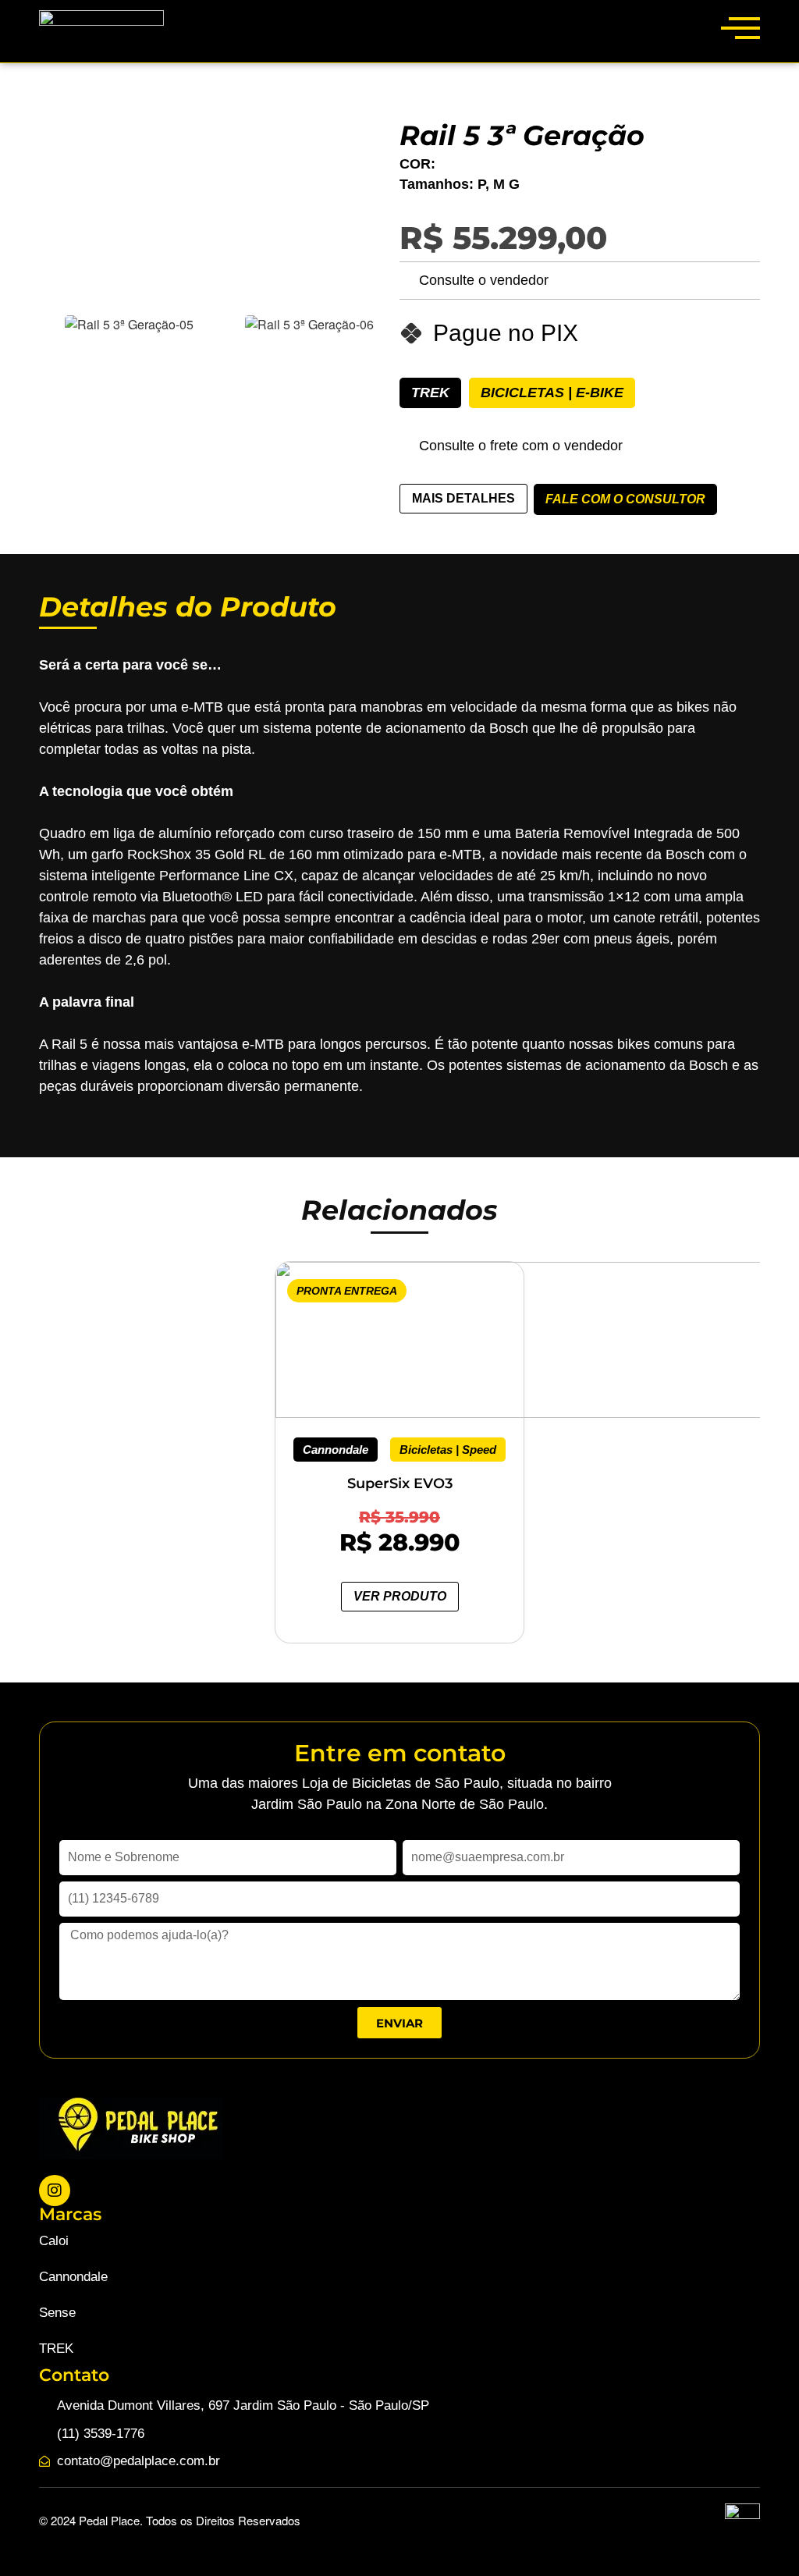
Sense (57, 2313)
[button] (13, 1431)
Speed (479, 1450)
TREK (430, 393)
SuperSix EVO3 (400, 1483)
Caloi (54, 2241)
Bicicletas (522, 393)
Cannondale (336, 1450)
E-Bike (600, 393)
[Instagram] (55, 2190)
